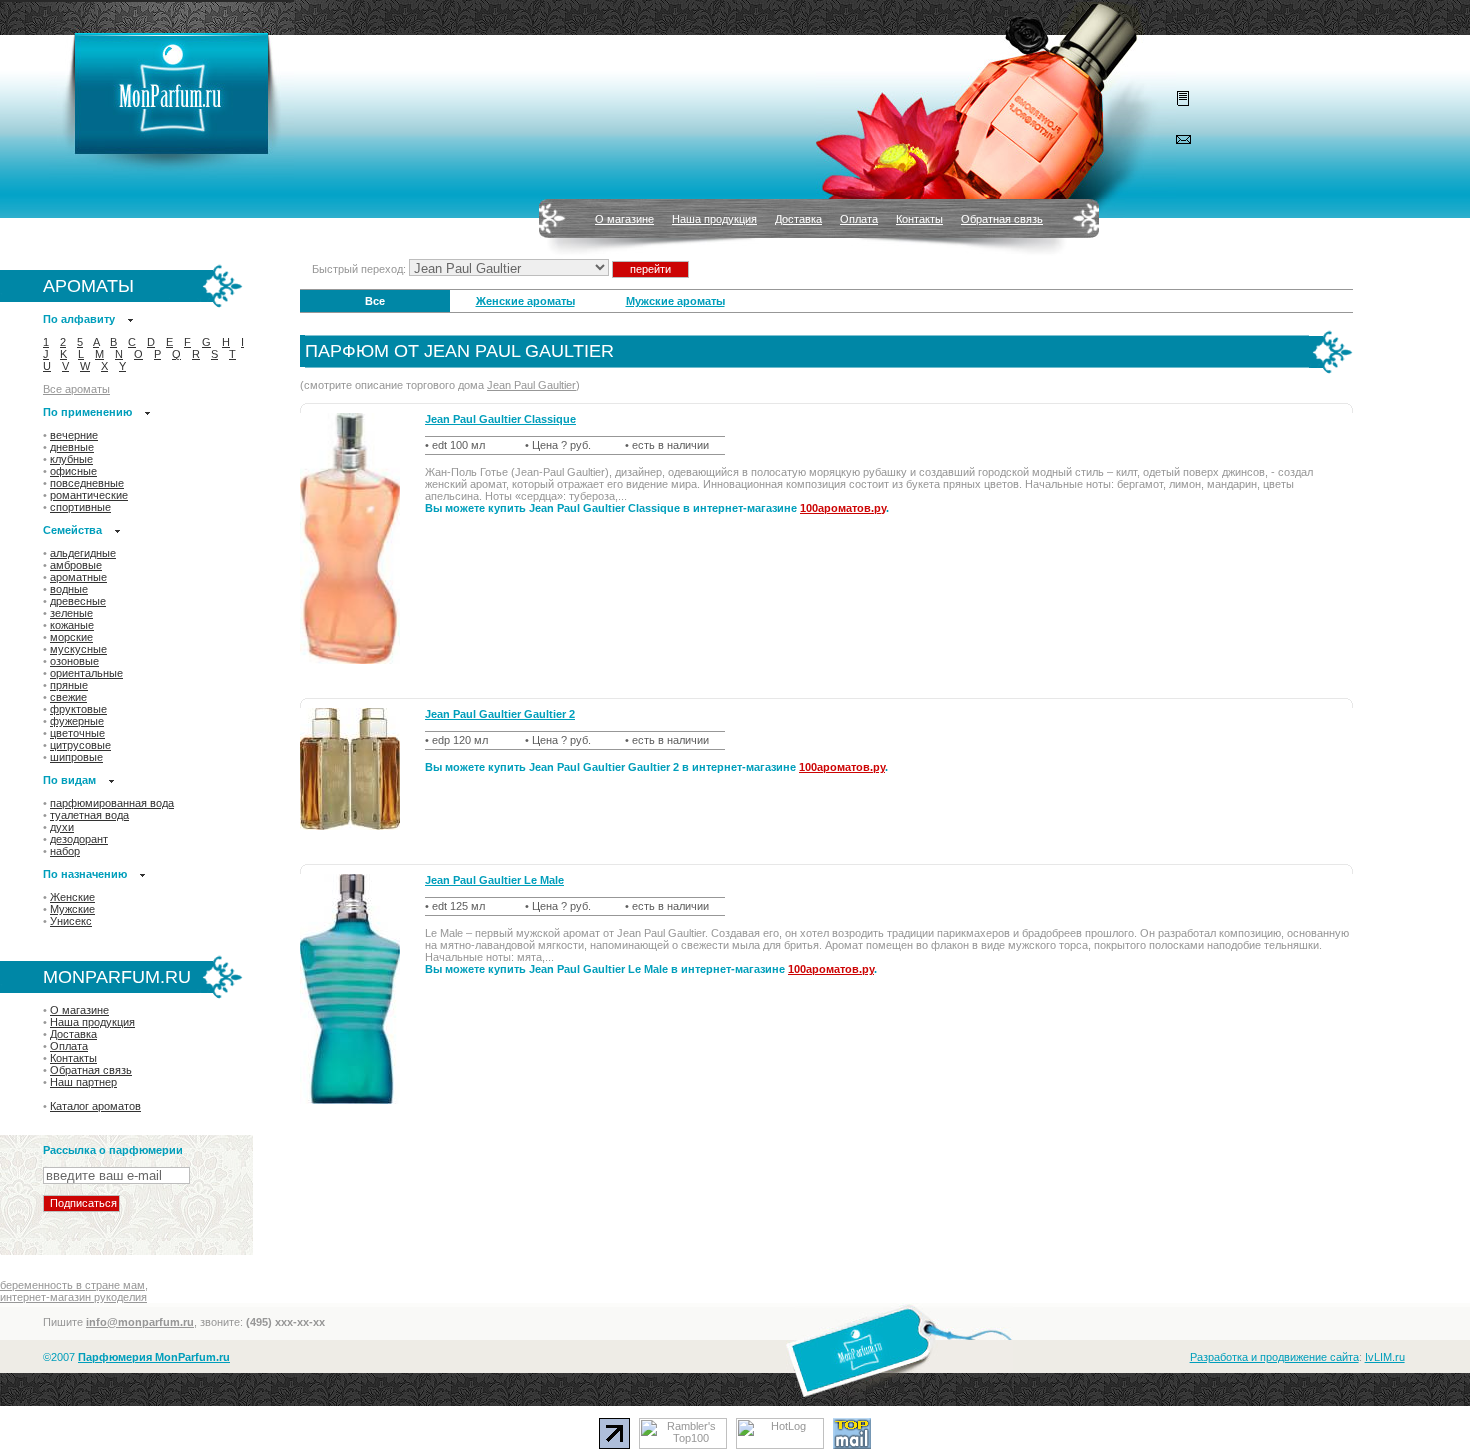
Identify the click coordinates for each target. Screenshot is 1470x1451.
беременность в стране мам (72, 1285)
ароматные (78, 577)
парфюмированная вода (112, 803)
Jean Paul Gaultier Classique (500, 419)
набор (65, 851)
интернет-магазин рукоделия (73, 1297)
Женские (72, 897)
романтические (89, 495)
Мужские (72, 909)
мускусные (78, 649)
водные (69, 589)
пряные (69, 685)
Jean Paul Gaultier (531, 385)
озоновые (74, 661)
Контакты (919, 219)
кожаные (72, 625)
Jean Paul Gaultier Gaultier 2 (500, 714)
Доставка (798, 219)
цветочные (77, 733)
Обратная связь (1002, 219)
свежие (68, 697)
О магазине (624, 219)
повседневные (87, 483)
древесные (78, 601)
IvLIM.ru (1385, 1357)
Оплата (859, 219)
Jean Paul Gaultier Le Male (494, 880)
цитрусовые (80, 745)
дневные (72, 447)
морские (71, 637)
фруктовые (78, 709)
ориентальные (86, 673)
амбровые (76, 565)
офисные (73, 471)
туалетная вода (89, 815)
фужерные (77, 721)
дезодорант (79, 839)
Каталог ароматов (95, 1106)
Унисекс (71, 921)
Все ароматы (76, 389)
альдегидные (83, 553)
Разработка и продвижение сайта (1274, 1357)
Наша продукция (714, 219)
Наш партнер (83, 1082)
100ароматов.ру (843, 508)
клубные (71, 459)
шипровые (76, 757)
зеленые (71, 613)
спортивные (80, 507)
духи (62, 827)
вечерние (74, 435)
